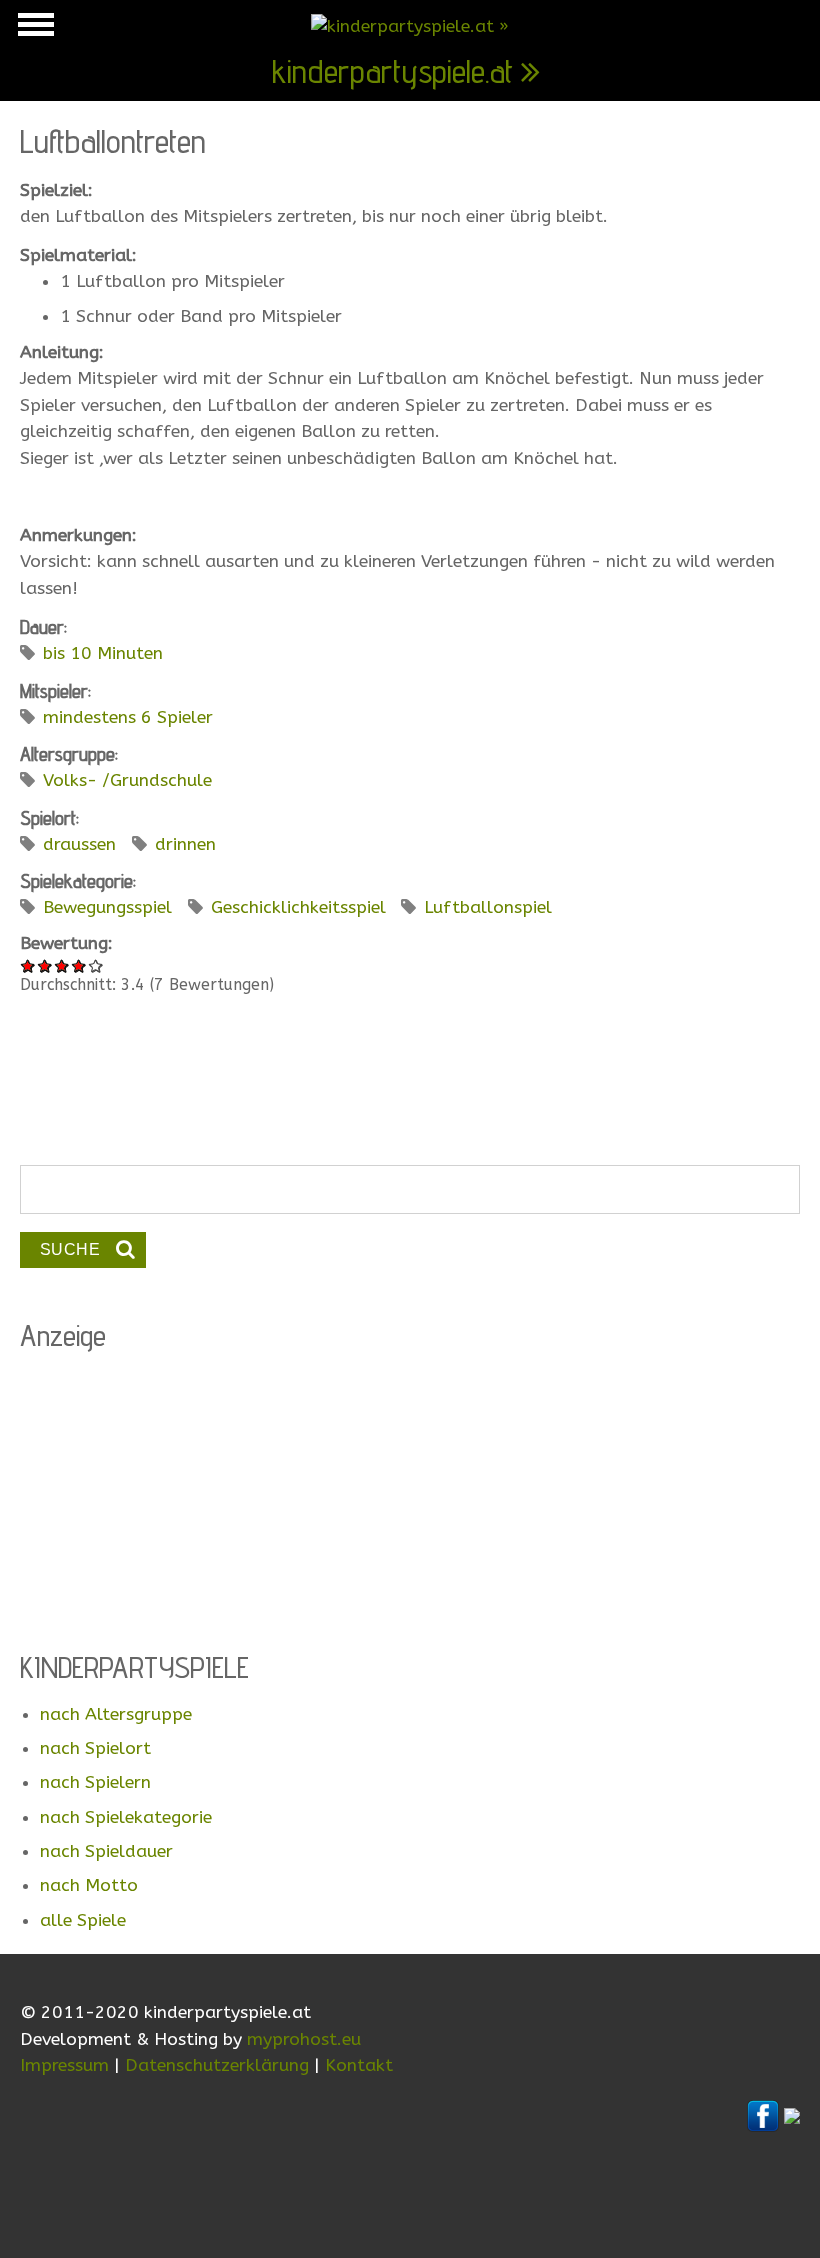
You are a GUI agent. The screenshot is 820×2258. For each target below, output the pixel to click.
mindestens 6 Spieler (128, 717)
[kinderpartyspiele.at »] (410, 26)
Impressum (64, 2065)
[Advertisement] (410, 1092)
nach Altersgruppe (116, 1714)
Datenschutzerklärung (217, 2065)
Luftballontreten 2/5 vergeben (45, 965)
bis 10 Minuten (103, 653)
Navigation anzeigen (33, 30)
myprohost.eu (304, 2039)
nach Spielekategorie (126, 1817)
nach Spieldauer (106, 1851)
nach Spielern (95, 1782)
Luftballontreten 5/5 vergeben (96, 965)
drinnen (185, 844)
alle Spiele (83, 1920)
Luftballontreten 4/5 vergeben (79, 965)
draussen (79, 844)
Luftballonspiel (488, 907)
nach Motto (89, 1885)
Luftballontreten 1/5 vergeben (28, 965)
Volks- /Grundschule (127, 780)
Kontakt (359, 2065)
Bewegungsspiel (107, 907)
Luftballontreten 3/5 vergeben (62, 965)
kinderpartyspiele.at (392, 71)
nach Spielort (95, 1748)
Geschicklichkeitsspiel (298, 907)
